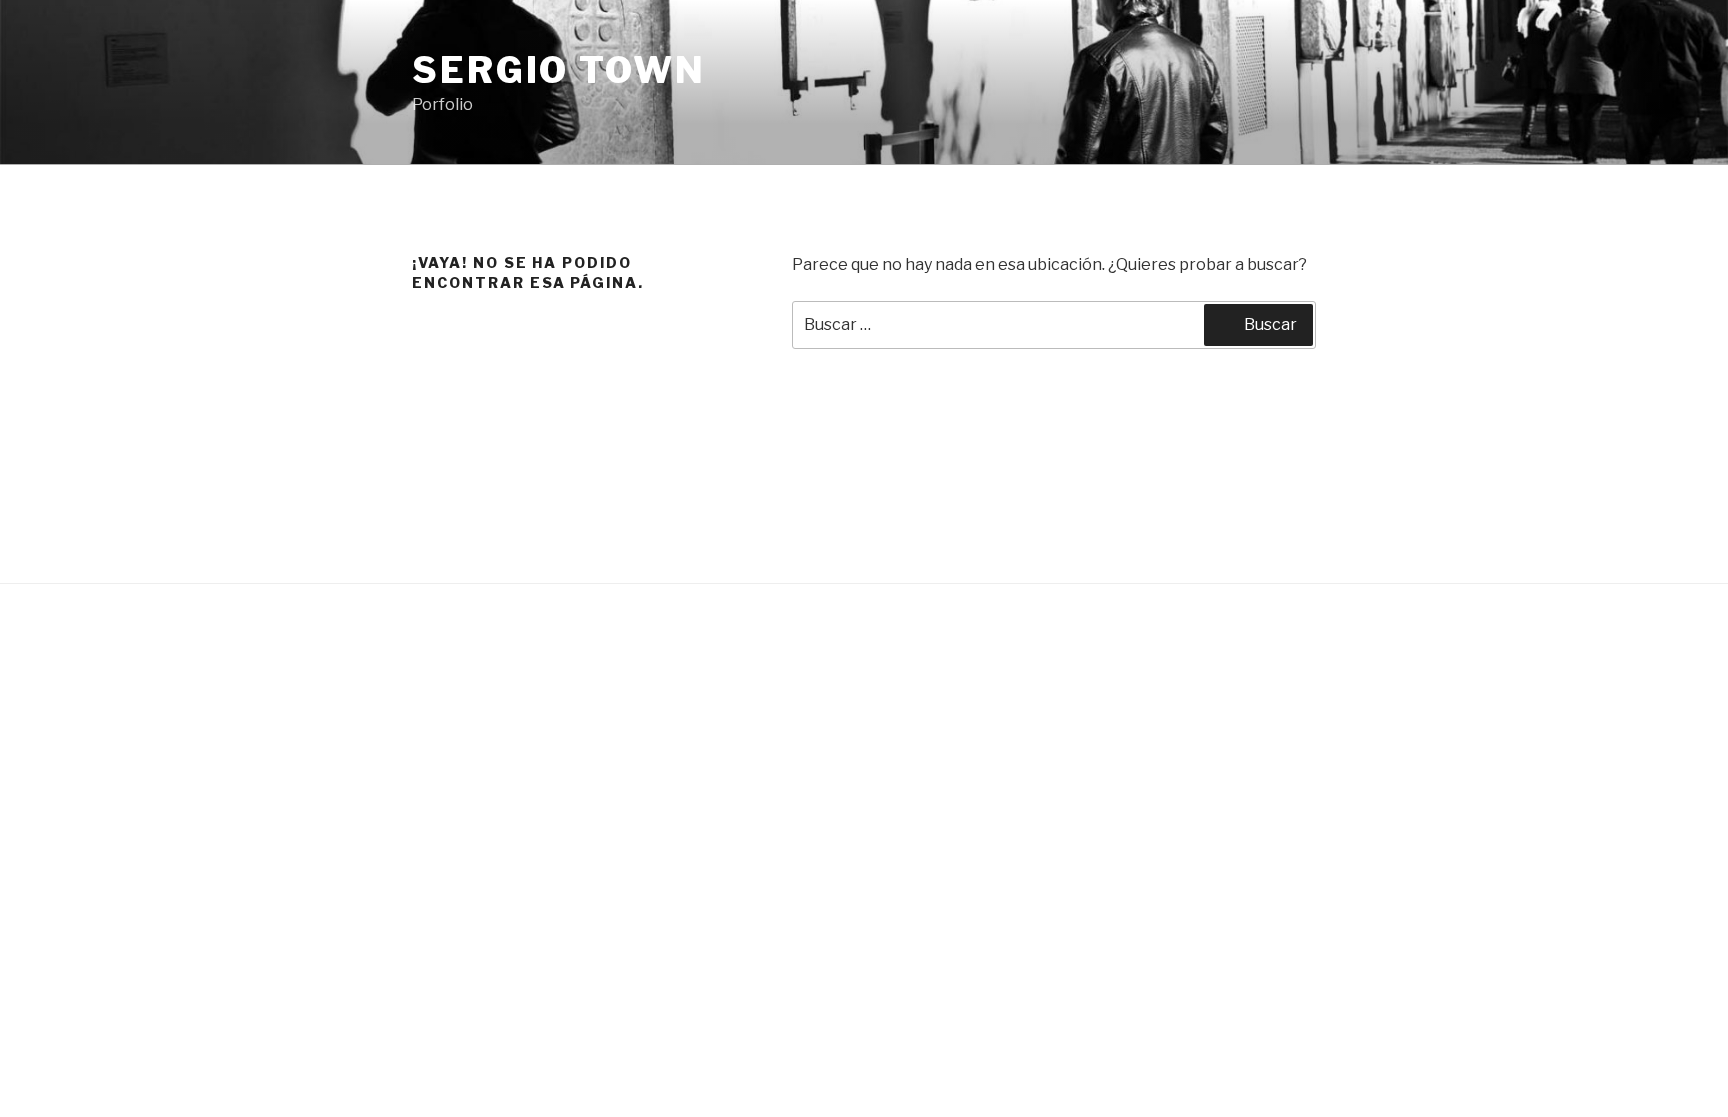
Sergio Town (559, 70)
